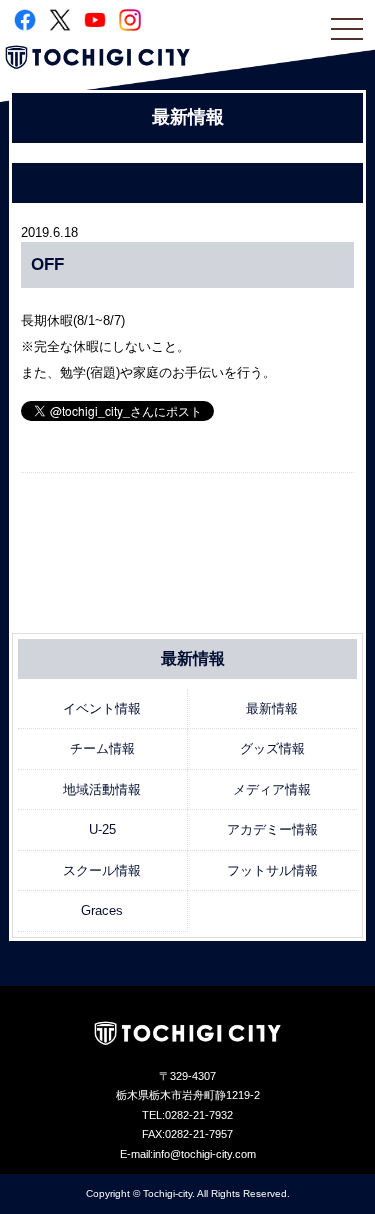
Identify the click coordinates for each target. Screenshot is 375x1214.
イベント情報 (102, 708)
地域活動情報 (102, 789)
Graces (102, 910)
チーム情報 (102, 748)
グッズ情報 (272, 748)
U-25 (102, 829)
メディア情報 (272, 789)
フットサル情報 (272, 870)
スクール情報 (102, 870)
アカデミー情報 (272, 829)
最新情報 (272, 708)
